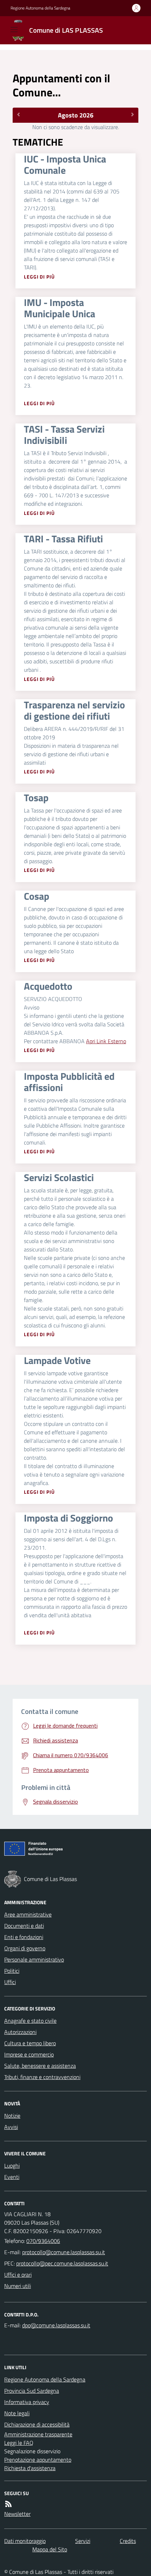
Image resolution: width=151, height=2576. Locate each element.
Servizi (83, 2541)
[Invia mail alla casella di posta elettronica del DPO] (56, 2325)
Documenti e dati (24, 1926)
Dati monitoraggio (25, 2541)
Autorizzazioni (20, 2032)
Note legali (17, 2413)
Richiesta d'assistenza (30, 2468)
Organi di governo (25, 1948)
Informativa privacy (27, 2402)
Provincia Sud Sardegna (32, 2391)
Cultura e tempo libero (30, 2043)
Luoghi (12, 2166)
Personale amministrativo (34, 1959)
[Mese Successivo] (133, 114)
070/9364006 (43, 2241)
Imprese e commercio (29, 2054)
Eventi (12, 2177)
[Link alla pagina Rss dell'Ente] (8, 2504)
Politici (12, 1971)
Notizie (12, 2116)
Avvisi (11, 2127)
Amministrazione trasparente (38, 2434)
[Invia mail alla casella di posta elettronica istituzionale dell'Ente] (64, 2252)
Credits (128, 2541)
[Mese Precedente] (18, 114)
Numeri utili (18, 2286)
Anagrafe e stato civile (30, 2021)
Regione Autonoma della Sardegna (40, 8)
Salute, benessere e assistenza (40, 2066)
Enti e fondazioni (24, 1937)
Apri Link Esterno (106, 1041)
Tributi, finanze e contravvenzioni (42, 2077)
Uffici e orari (18, 2275)
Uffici (10, 1982)
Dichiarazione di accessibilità (37, 2424)
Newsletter (17, 2514)
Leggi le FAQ (19, 2443)
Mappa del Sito (50, 2549)
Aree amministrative (28, 1914)
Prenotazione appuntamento (38, 2460)
